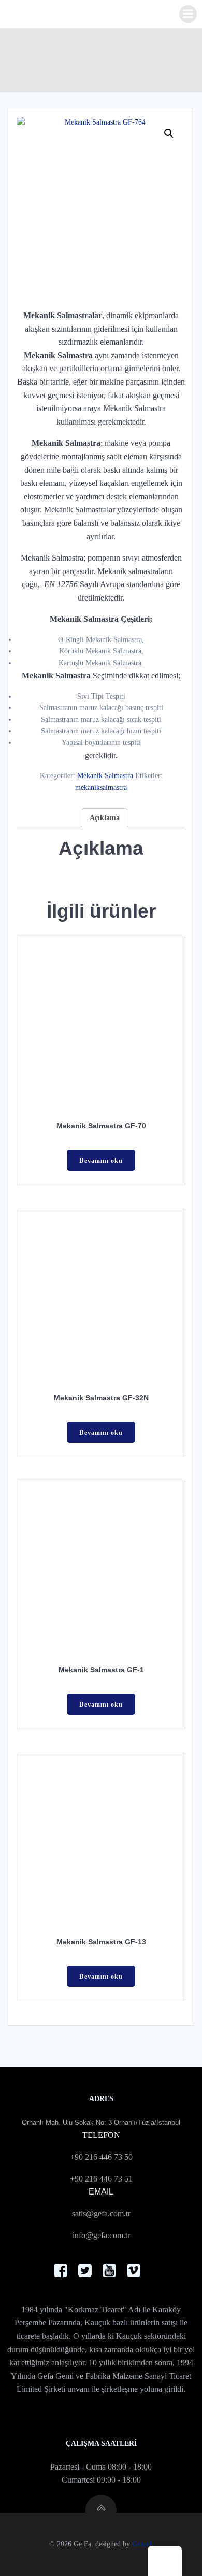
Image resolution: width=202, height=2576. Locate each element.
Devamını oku (101, 1161)
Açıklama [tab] (105, 818)
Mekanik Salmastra (105, 776)
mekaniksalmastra (101, 788)
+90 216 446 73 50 (101, 2157)
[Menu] (188, 14)
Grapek (143, 2544)
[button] (169, 133)
